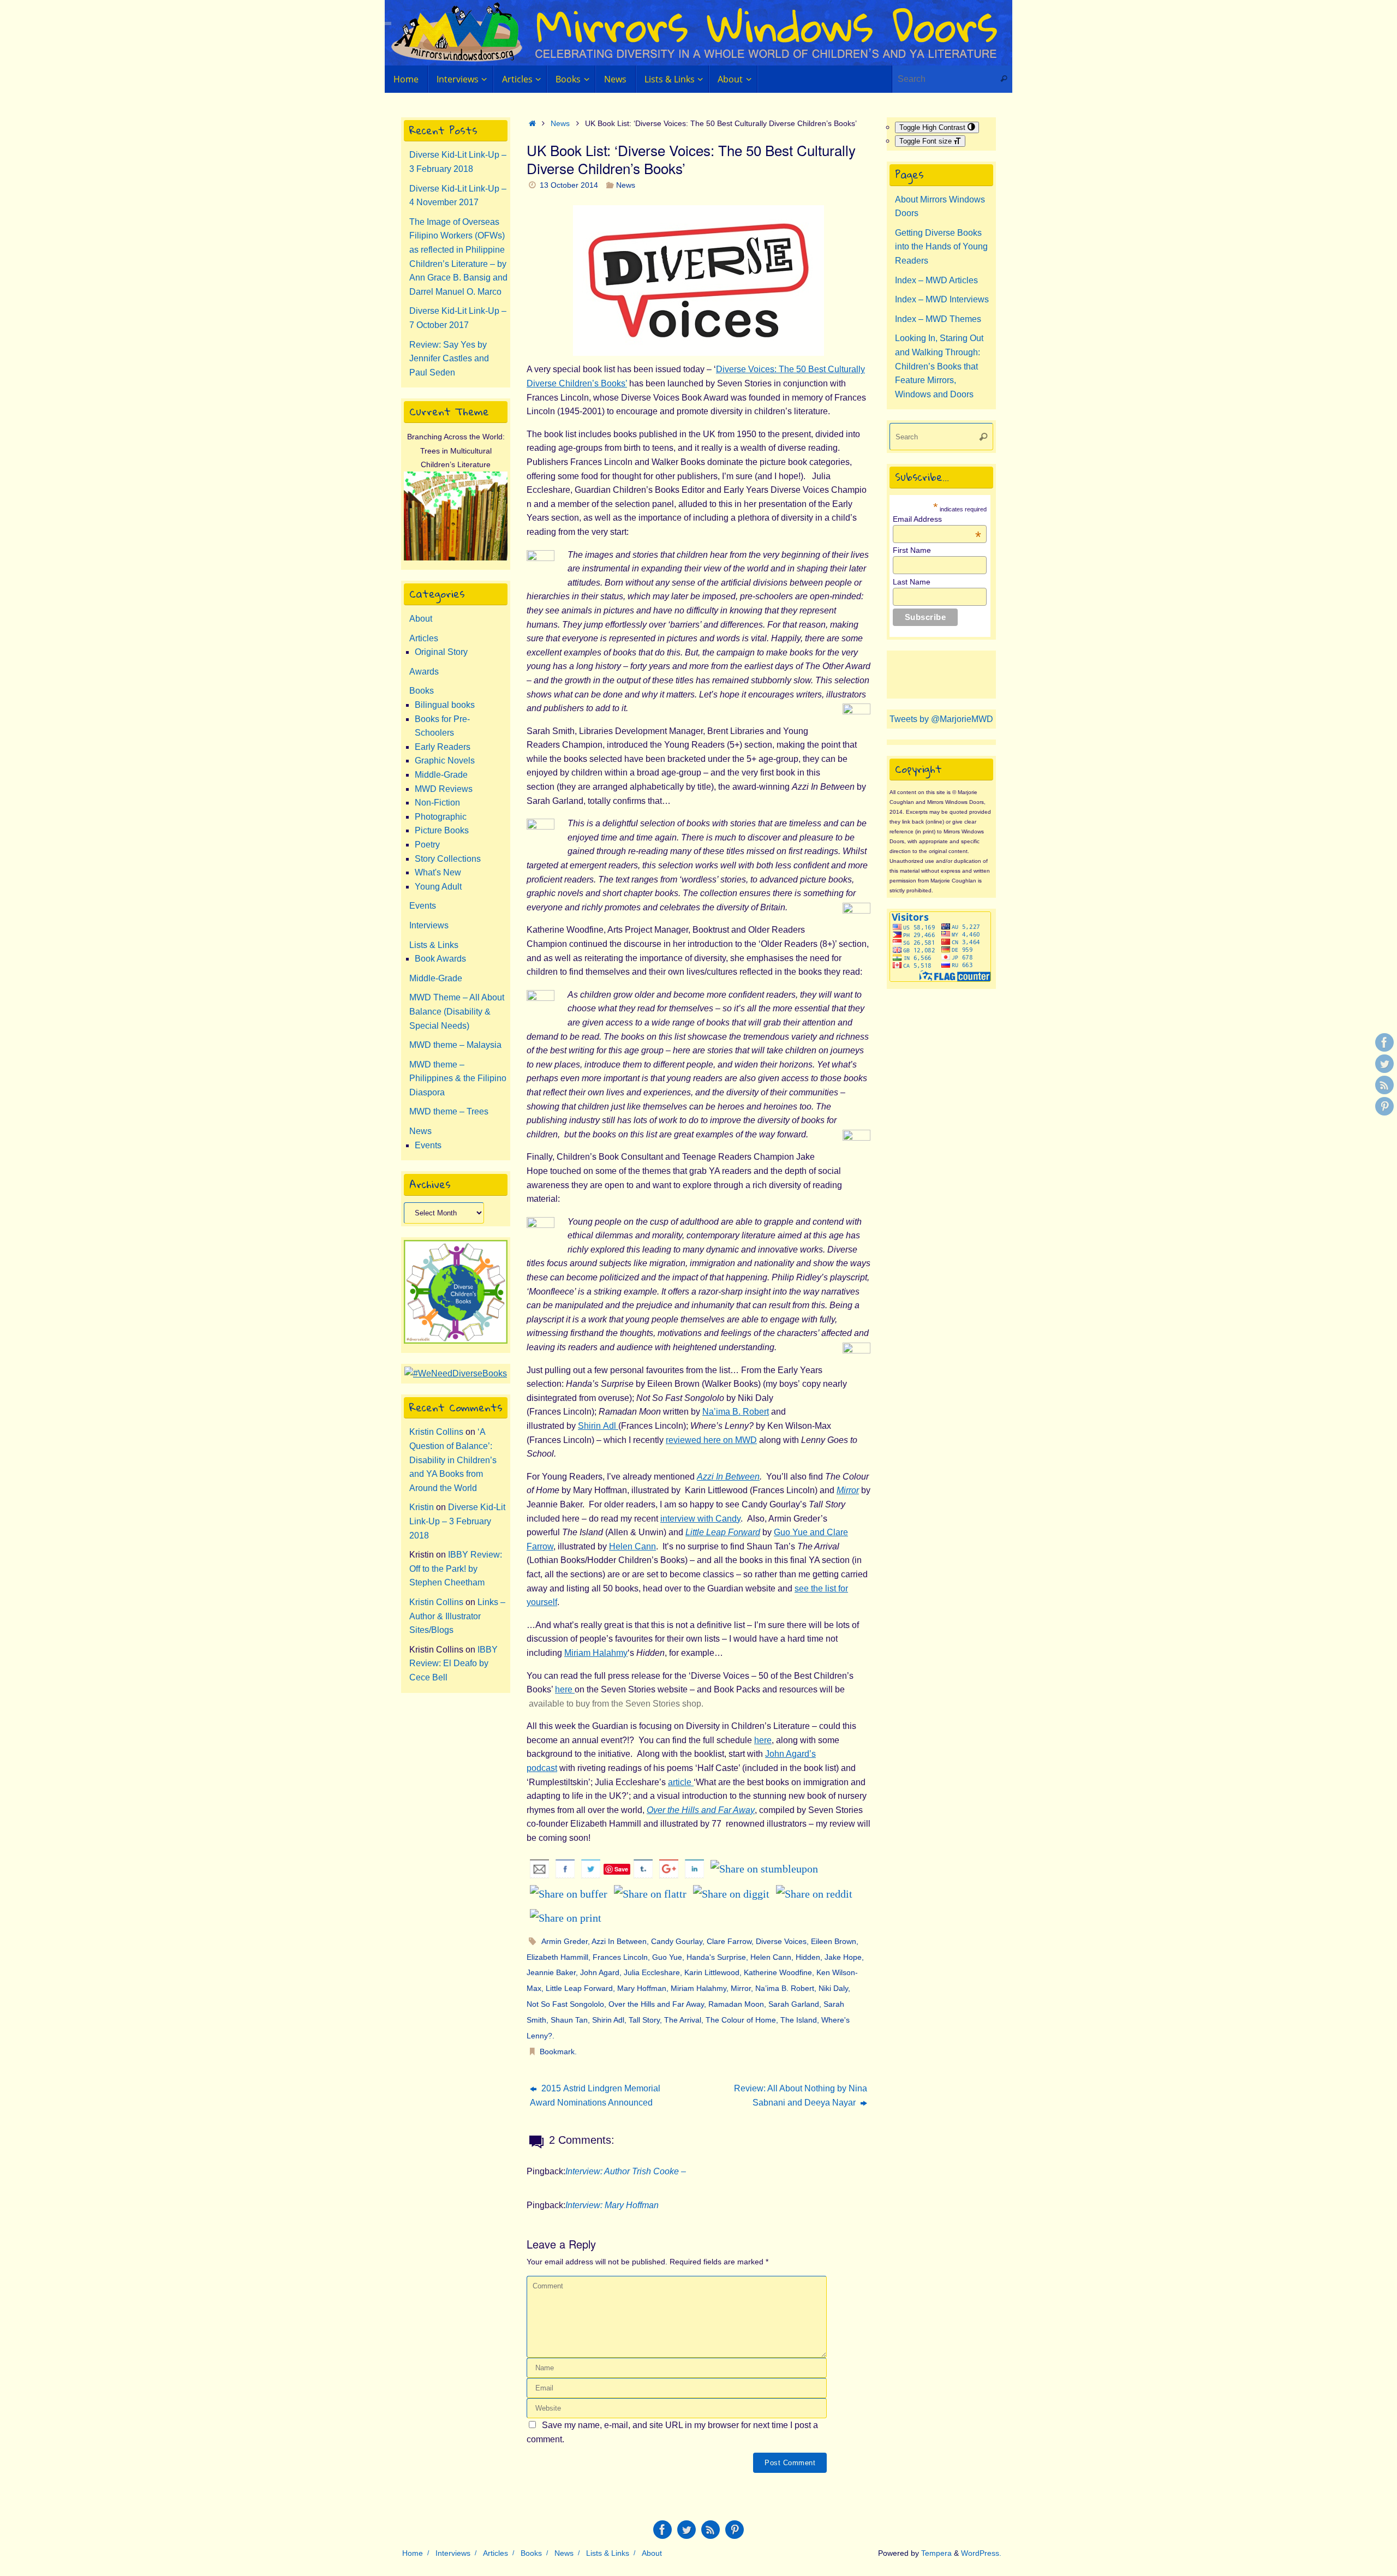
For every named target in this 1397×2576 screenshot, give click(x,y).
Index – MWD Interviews (942, 299)
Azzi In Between (728, 1477)
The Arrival (683, 2020)
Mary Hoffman (642, 1988)
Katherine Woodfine (778, 1972)
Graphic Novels (445, 761)
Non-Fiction (437, 803)
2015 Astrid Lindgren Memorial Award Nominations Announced (595, 2095)
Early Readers (443, 747)
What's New (438, 872)
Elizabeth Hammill (557, 1957)
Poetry (427, 845)
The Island (799, 2020)
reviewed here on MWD (711, 1440)
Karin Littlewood (712, 1972)
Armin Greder (565, 1941)
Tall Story (644, 2020)
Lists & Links (434, 945)
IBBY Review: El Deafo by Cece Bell (453, 1663)
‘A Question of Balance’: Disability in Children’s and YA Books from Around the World (453, 1460)
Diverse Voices (781, 1941)
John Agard (600, 1972)
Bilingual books (445, 705)
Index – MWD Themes (938, 319)
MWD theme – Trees (449, 1111)
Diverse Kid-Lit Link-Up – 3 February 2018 (457, 1521)
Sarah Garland (794, 2004)
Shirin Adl (598, 1426)
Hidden (808, 1957)
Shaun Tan (569, 2020)
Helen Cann (632, 1546)
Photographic (441, 817)
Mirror (848, 1490)
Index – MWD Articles (936, 280)
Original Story (441, 652)
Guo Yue (667, 1957)
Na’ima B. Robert (736, 1412)
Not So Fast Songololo (565, 2004)
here (565, 1689)
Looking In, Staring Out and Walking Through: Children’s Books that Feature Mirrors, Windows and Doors (939, 366)
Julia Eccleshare (652, 1972)
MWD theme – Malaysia (455, 1045)
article (681, 1782)
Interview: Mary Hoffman (612, 2205)
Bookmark (557, 2052)
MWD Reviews (444, 789)
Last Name (912, 582)
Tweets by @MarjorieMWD (941, 719)
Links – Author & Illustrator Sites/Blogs (457, 1616)
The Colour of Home (741, 2020)
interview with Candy (700, 1519)
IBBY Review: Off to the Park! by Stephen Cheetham (456, 1569)
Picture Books (442, 830)
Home (413, 2553)
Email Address (937, 519)
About (421, 619)
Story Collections (448, 859)
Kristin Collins (436, 1432)
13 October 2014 (569, 185)
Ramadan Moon (736, 2004)
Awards (424, 672)
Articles (424, 638)
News (560, 123)
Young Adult (438, 887)
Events (423, 906)
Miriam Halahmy (596, 1653)
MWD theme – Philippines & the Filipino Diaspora (458, 1078)
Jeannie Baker (551, 1972)
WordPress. (981, 2553)
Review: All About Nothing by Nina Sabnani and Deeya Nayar (801, 2095)
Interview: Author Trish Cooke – (626, 2171)
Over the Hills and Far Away (656, 2004)
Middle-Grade (441, 775)
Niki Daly (833, 1988)
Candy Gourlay (677, 1941)
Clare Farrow (729, 1941)
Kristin (422, 1507)
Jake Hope (843, 1957)
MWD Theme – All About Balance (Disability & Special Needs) (457, 1011)
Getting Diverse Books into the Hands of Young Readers (941, 247)
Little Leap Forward (579, 1988)
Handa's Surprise (716, 1957)
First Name (912, 550)
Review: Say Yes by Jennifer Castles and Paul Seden (449, 359)
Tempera (936, 2553)
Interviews (429, 925)
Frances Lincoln (620, 1957)
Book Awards (440, 959)
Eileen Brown (834, 1941)
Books (422, 691)
